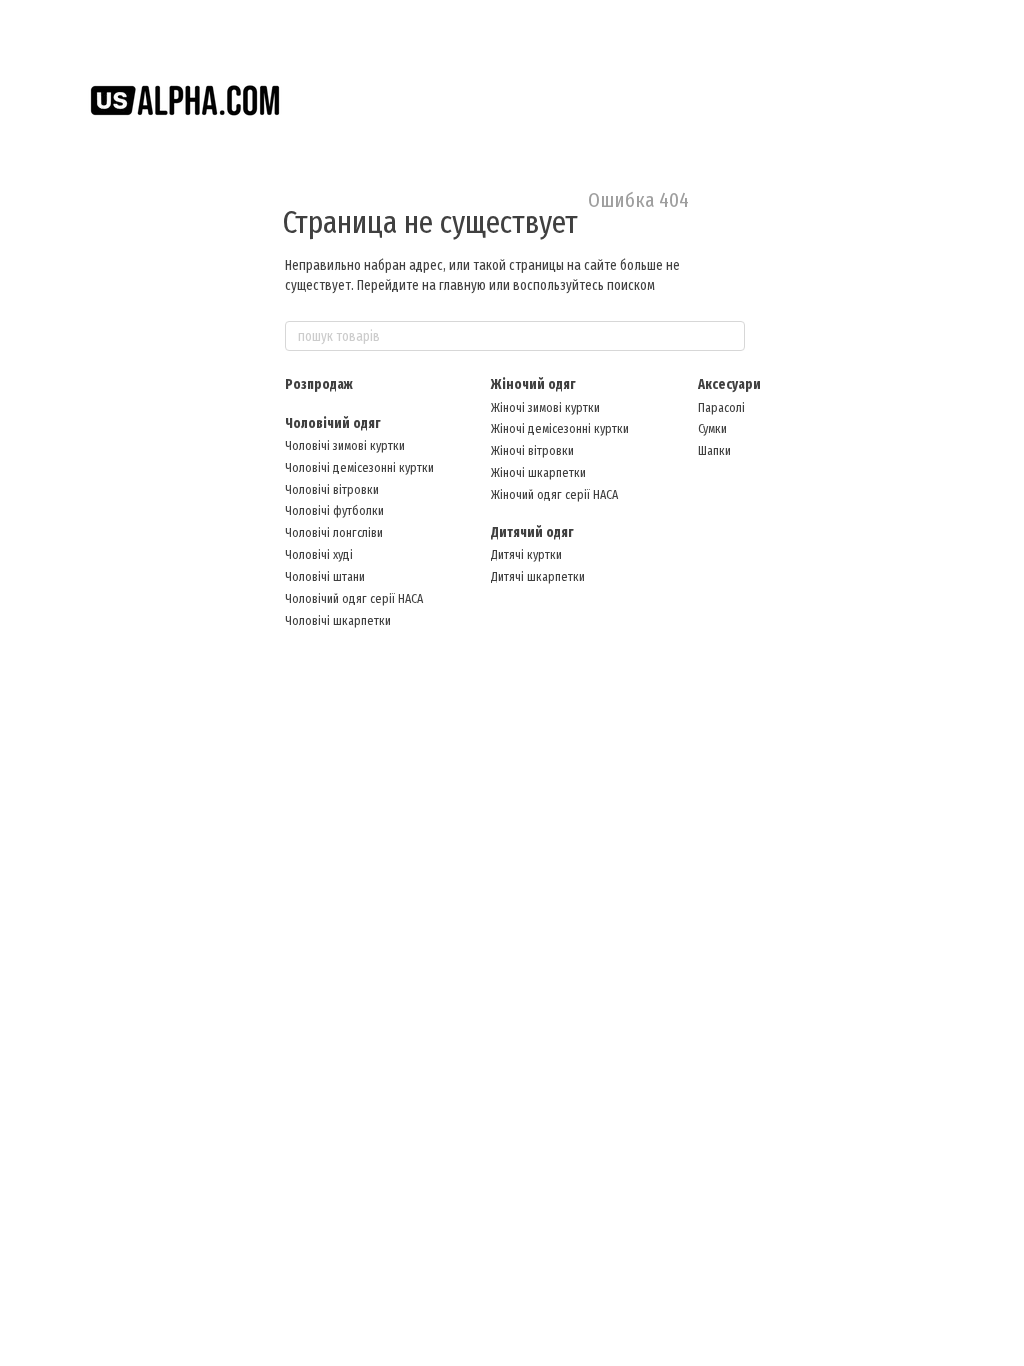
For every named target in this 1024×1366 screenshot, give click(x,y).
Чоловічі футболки (334, 510)
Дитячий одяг (532, 532)
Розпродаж (319, 384)
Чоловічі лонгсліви (334, 532)
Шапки (714, 450)
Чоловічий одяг (332, 423)
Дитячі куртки (526, 554)
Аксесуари (729, 384)
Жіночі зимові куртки (545, 407)
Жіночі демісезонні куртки (560, 428)
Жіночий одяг (533, 384)
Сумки (712, 428)
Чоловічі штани (325, 576)
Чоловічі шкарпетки (338, 620)
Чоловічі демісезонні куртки (359, 467)
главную (462, 285)
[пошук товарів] (729, 336)
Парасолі (721, 407)
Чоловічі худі (319, 554)
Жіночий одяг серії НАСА (554, 494)
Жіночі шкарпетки (538, 472)
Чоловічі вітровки (332, 489)
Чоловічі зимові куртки (345, 445)
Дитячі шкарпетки (538, 576)
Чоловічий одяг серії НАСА (354, 598)
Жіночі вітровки (532, 450)
